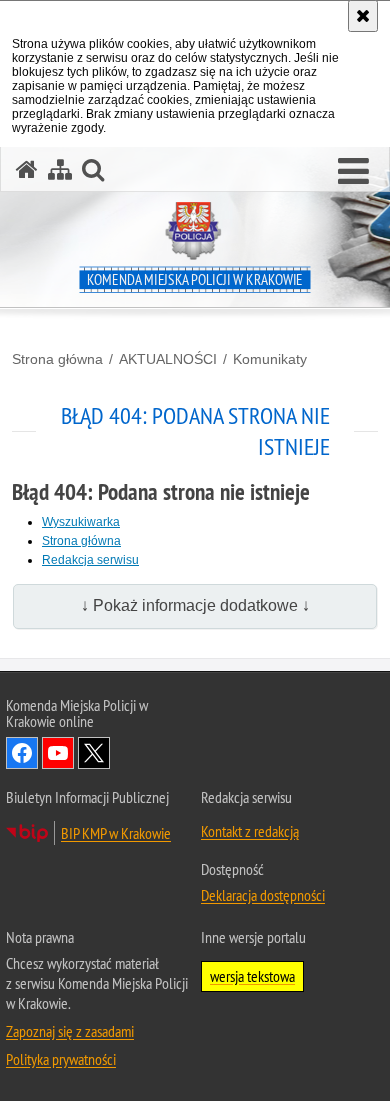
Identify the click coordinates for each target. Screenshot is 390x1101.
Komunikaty (270, 359)
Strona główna (57, 359)
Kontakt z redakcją (250, 831)
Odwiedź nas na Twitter (94, 753)
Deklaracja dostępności (263, 895)
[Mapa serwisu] (60, 169)
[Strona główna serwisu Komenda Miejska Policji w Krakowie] (27, 169)
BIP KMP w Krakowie (116, 833)
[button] (353, 172)
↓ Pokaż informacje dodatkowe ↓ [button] (195, 605)
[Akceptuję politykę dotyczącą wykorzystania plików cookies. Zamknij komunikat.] (363, 16)
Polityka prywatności (61, 1059)
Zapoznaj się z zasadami (70, 1031)
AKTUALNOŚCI (168, 359)
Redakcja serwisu (90, 560)
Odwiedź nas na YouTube (58, 753)
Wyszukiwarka (81, 522)
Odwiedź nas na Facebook (22, 753)
